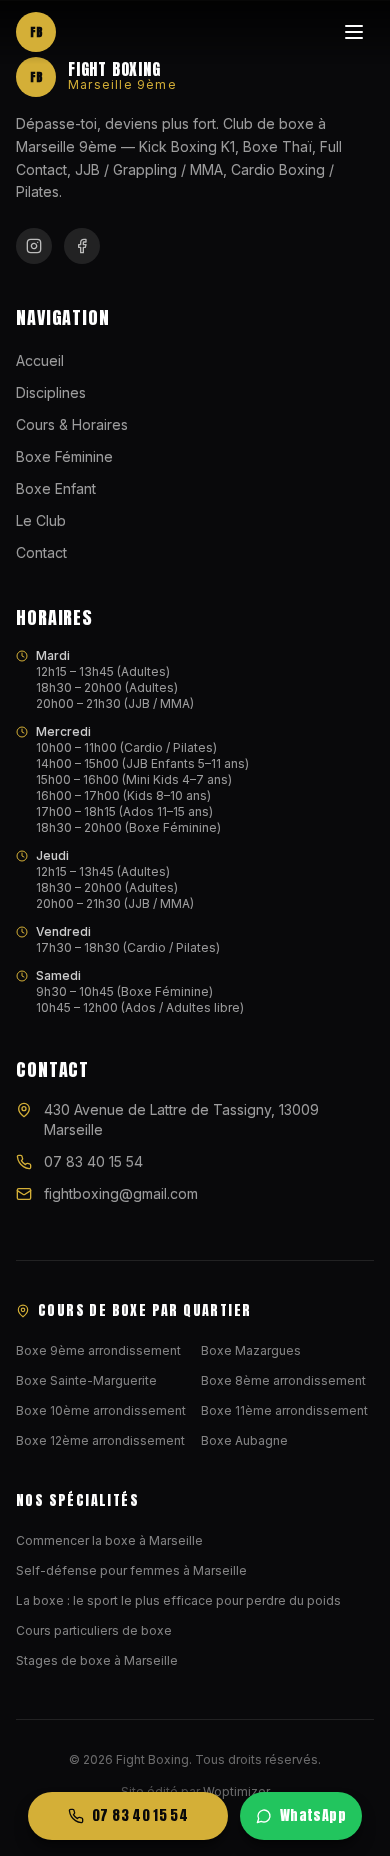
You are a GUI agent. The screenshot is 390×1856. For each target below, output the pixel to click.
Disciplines (51, 392)
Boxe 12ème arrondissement (100, 1440)
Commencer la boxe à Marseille (109, 1540)
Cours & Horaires (72, 424)
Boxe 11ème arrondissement (284, 1410)
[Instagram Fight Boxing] (34, 246)
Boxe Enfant (56, 488)
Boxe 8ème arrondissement (283, 1380)
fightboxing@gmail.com (121, 1193)
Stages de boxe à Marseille (97, 1660)
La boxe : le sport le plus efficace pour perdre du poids (178, 1600)
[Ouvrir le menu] (354, 32)
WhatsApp (313, 1815)
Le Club (41, 520)
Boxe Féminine (64, 456)
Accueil (40, 360)
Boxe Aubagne (244, 1440)
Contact (41, 552)
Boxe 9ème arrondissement (98, 1350)
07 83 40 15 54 (93, 1161)
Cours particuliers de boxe (94, 1630)
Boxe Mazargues (251, 1350)
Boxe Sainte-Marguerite (86, 1380)
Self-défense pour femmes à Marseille (131, 1570)
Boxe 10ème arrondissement (101, 1410)
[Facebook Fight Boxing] (82, 246)
